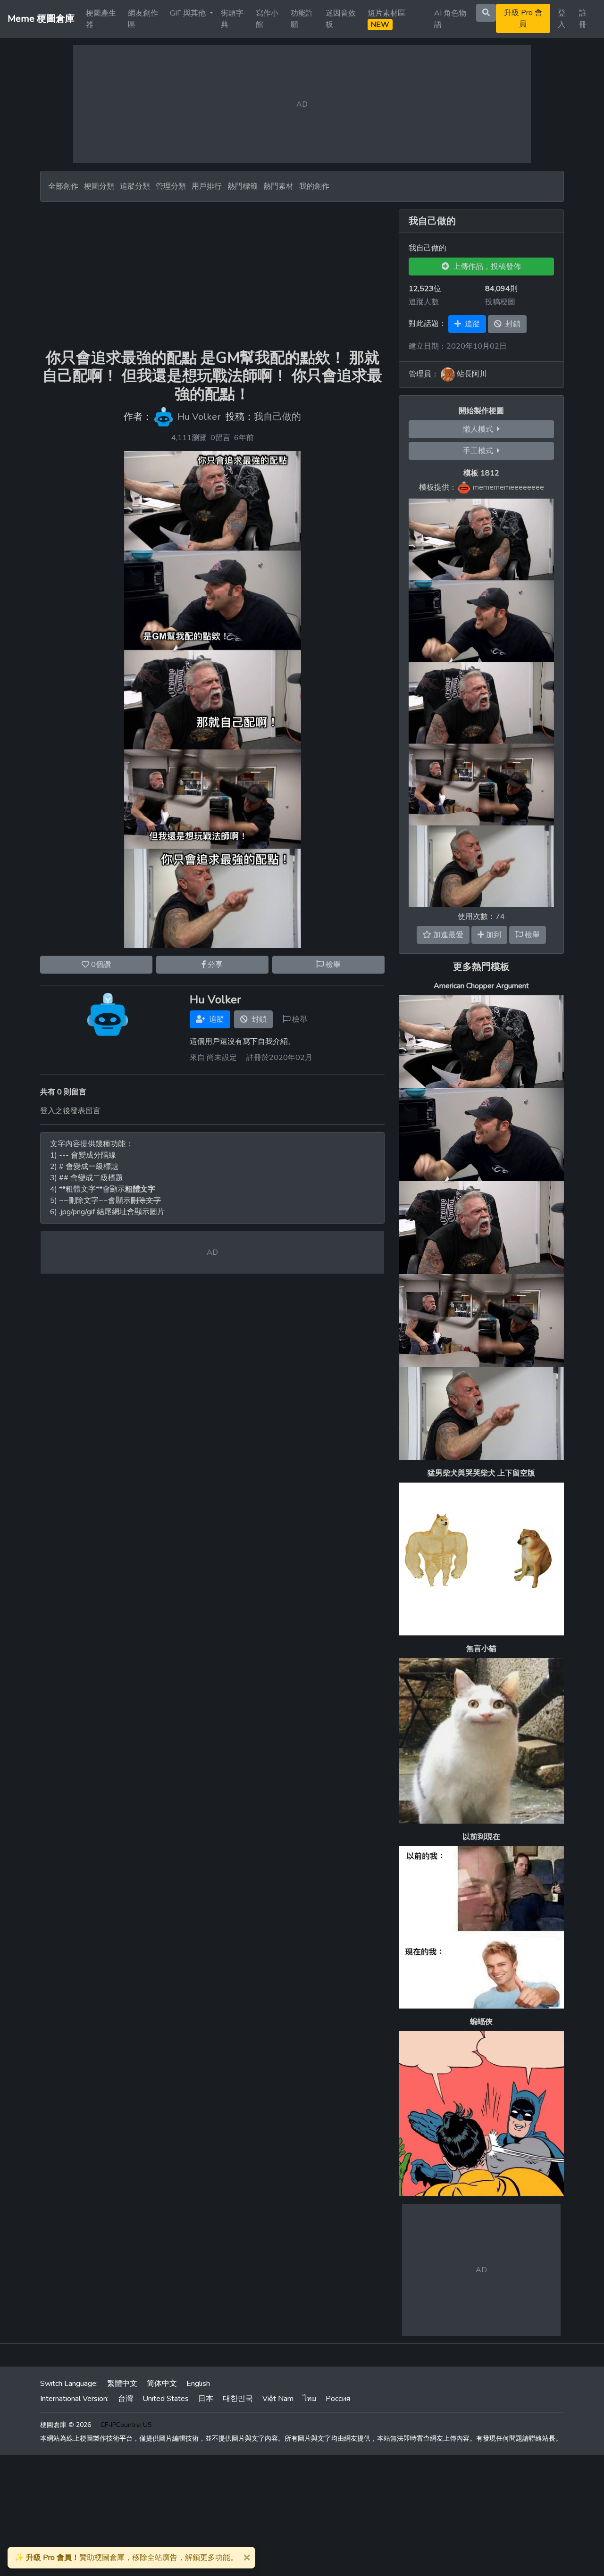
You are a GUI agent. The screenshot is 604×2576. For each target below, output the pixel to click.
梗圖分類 (99, 186)
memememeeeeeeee (508, 487)
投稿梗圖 (500, 302)
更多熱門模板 (481, 967)
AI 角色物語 (450, 19)
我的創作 (314, 186)
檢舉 (332, 965)
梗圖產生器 (101, 19)
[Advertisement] (212, 275)
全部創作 (63, 186)
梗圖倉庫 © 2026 (66, 2425)
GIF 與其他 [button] (189, 13)
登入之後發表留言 (70, 1111)
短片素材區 (386, 19)
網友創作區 (143, 19)
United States (166, 2399)
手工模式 (480, 451)
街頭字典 (232, 19)
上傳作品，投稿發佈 (485, 267)
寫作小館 (267, 19)
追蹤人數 (424, 302)
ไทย (310, 2399)
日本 (206, 2399)
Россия (338, 2399)
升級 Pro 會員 (523, 18)
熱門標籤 (243, 186)
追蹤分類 (135, 186)
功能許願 (302, 19)
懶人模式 (480, 429)
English (198, 2384)
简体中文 (162, 2384)
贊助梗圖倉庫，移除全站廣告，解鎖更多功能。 (126, 2558)
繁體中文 (122, 2384)
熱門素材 (278, 186)
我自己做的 (277, 417)
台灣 (126, 2399)
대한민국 (238, 2399)
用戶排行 (207, 186)
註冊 (583, 19)
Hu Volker (199, 417)
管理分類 (171, 186)
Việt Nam (278, 2399)
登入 (562, 19)
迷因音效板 (341, 19)
